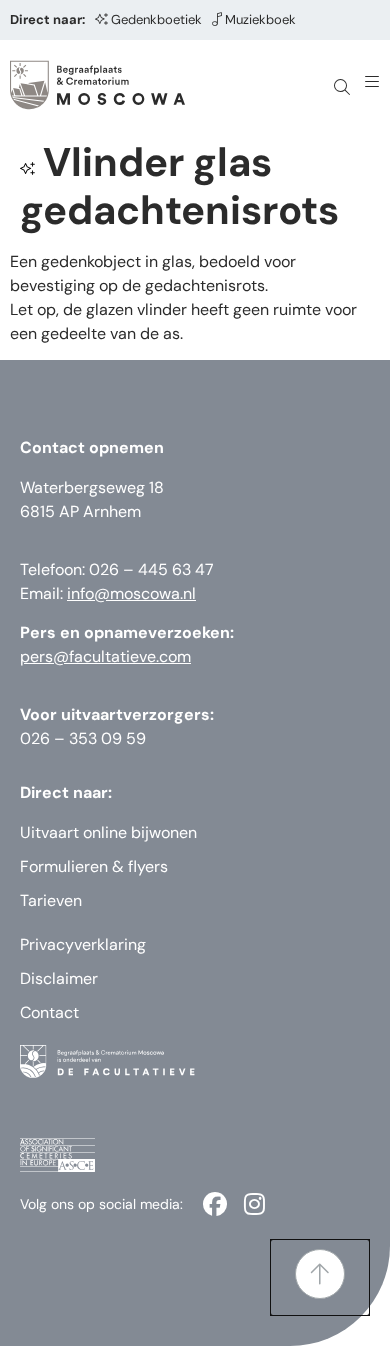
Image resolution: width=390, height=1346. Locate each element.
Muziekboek (260, 19)
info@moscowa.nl (131, 593)
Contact (49, 1012)
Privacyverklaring (83, 944)
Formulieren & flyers (94, 866)
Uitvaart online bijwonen (108, 832)
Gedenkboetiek (156, 19)
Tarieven (51, 900)
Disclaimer (59, 978)
